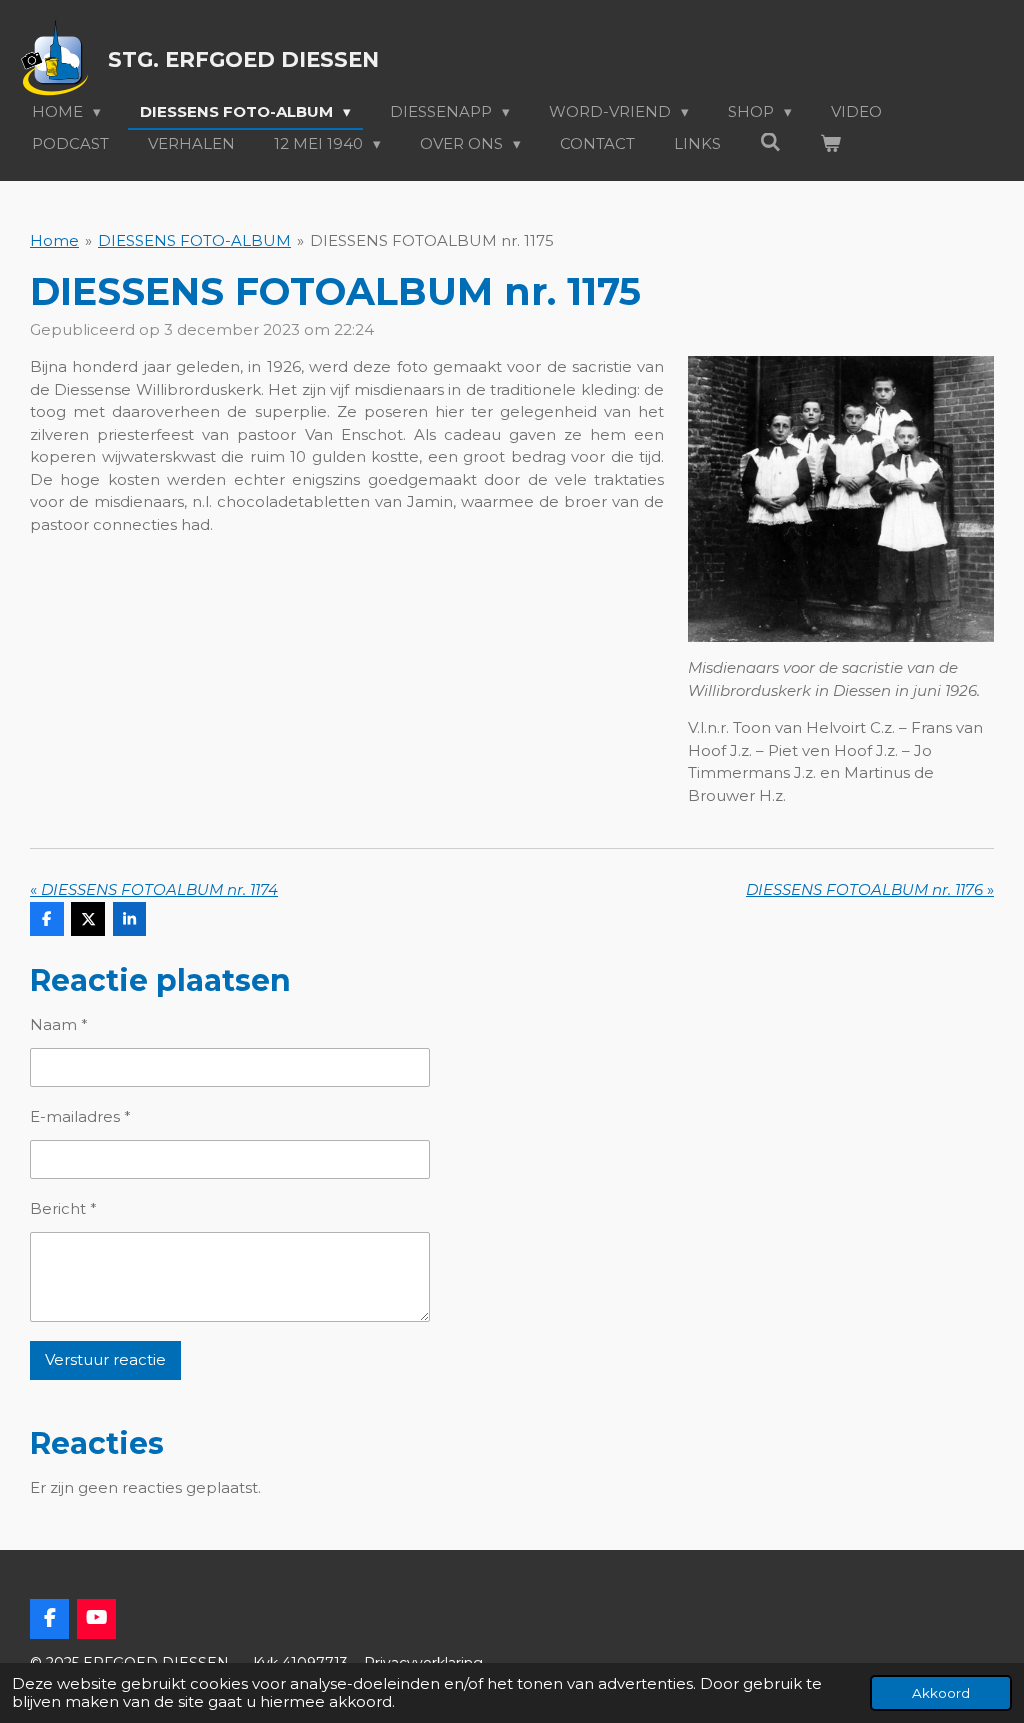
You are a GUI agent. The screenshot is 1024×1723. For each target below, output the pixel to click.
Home (54, 240)
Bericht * (63, 1208)
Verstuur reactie (105, 1359)
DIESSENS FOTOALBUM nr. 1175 (432, 240)
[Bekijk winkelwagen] (830, 144)
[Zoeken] (770, 142)
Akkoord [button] (941, 1693)
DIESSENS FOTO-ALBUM (194, 240)
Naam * (59, 1024)
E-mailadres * (80, 1116)
